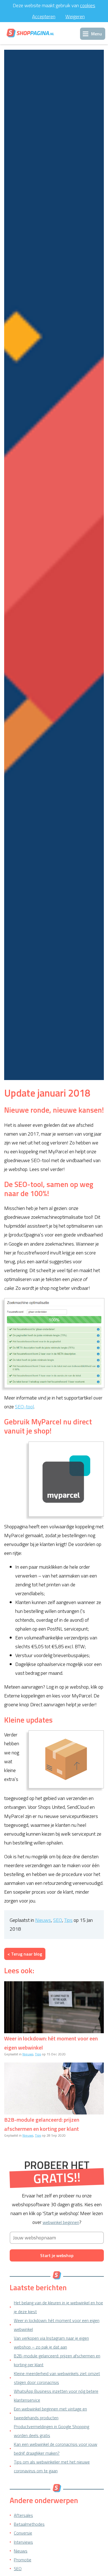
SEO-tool (24, 1407)
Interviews (23, 2542)
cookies (88, 5)
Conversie (23, 2533)
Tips (68, 1920)
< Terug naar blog (25, 1954)
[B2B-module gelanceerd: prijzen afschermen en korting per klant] (54, 2088)
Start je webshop (57, 2255)
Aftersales (23, 2515)
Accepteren (44, 16)
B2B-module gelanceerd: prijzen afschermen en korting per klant (42, 2124)
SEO (58, 1920)
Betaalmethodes (29, 2524)
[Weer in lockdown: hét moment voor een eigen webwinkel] (54, 2007)
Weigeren (75, 16)
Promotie (23, 2560)
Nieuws (43, 1920)
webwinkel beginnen (61, 2222)
